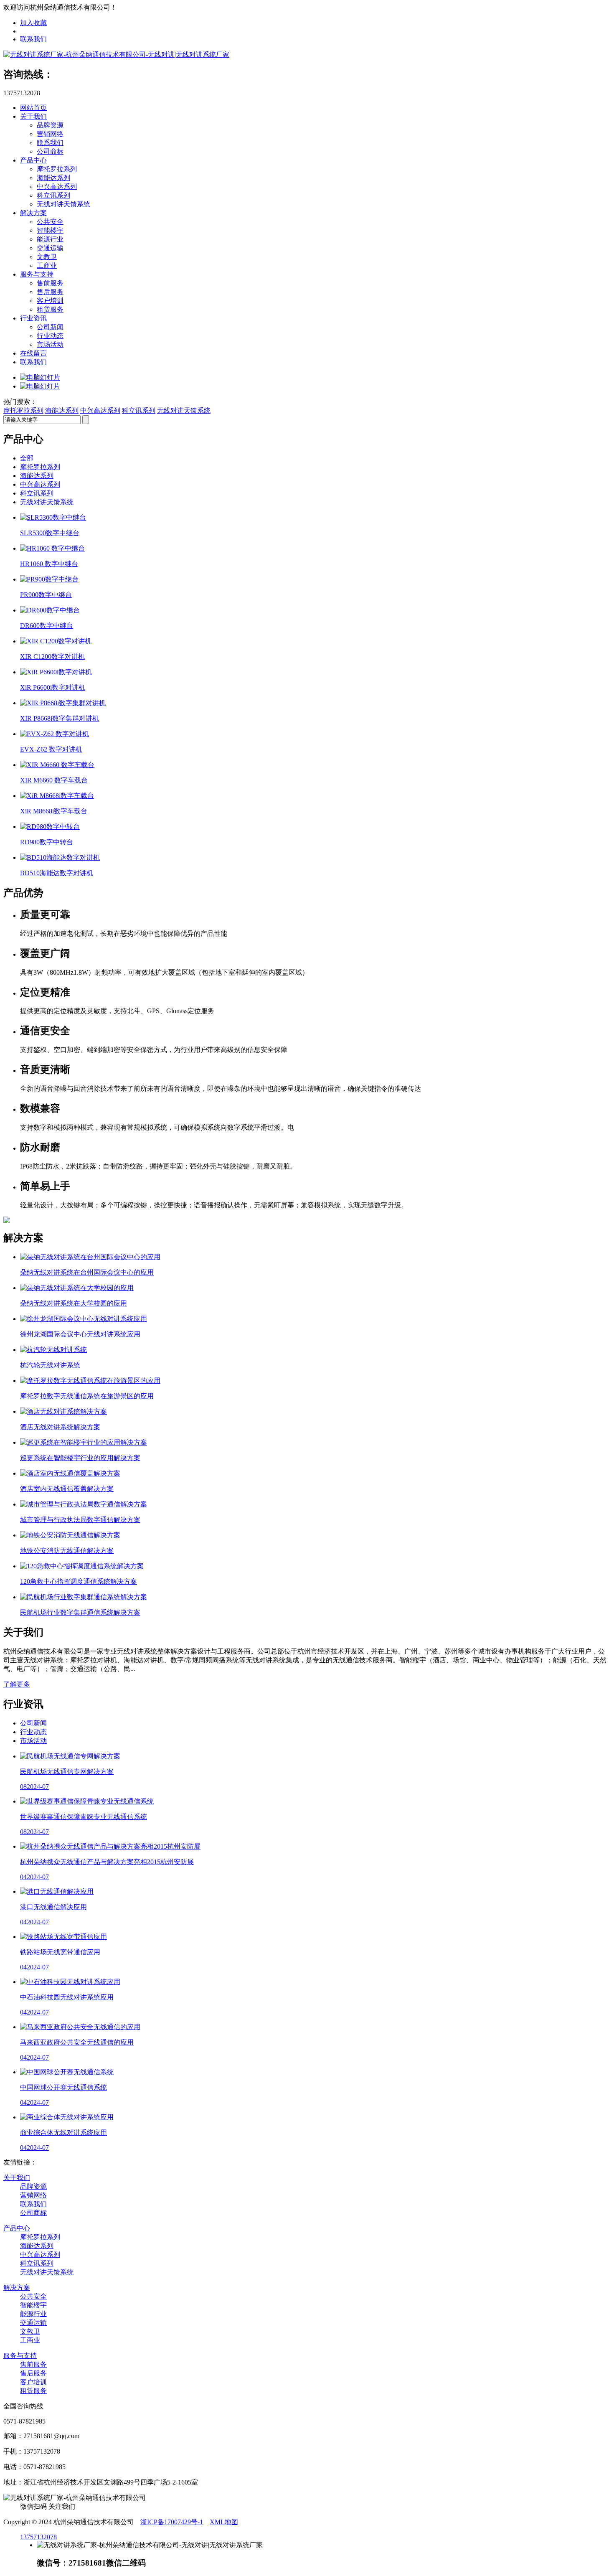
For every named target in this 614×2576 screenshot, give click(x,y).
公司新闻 (50, 327)
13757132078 (38, 2537)
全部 (27, 458)
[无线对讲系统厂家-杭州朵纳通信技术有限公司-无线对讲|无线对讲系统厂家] (116, 55)
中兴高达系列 (57, 187)
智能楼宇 (50, 230)
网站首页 (33, 108)
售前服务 (50, 283)
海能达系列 (53, 178)
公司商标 (50, 151)
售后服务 (50, 292)
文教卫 (47, 257)
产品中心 (33, 160)
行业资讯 (33, 318)
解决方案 (33, 213)
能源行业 (50, 239)
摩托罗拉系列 (57, 169)
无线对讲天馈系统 (63, 204)
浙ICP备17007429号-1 (172, 2522)
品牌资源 (50, 125)
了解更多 (17, 1684)
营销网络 (50, 134)
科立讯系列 (53, 195)
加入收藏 (33, 23)
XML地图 (224, 2522)
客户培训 (50, 301)
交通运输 (50, 248)
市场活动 (50, 344)
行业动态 (50, 336)
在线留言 (33, 353)
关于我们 (33, 116)
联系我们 (33, 39)
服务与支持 (37, 274)
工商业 (47, 265)
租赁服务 (50, 309)
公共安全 (50, 222)
